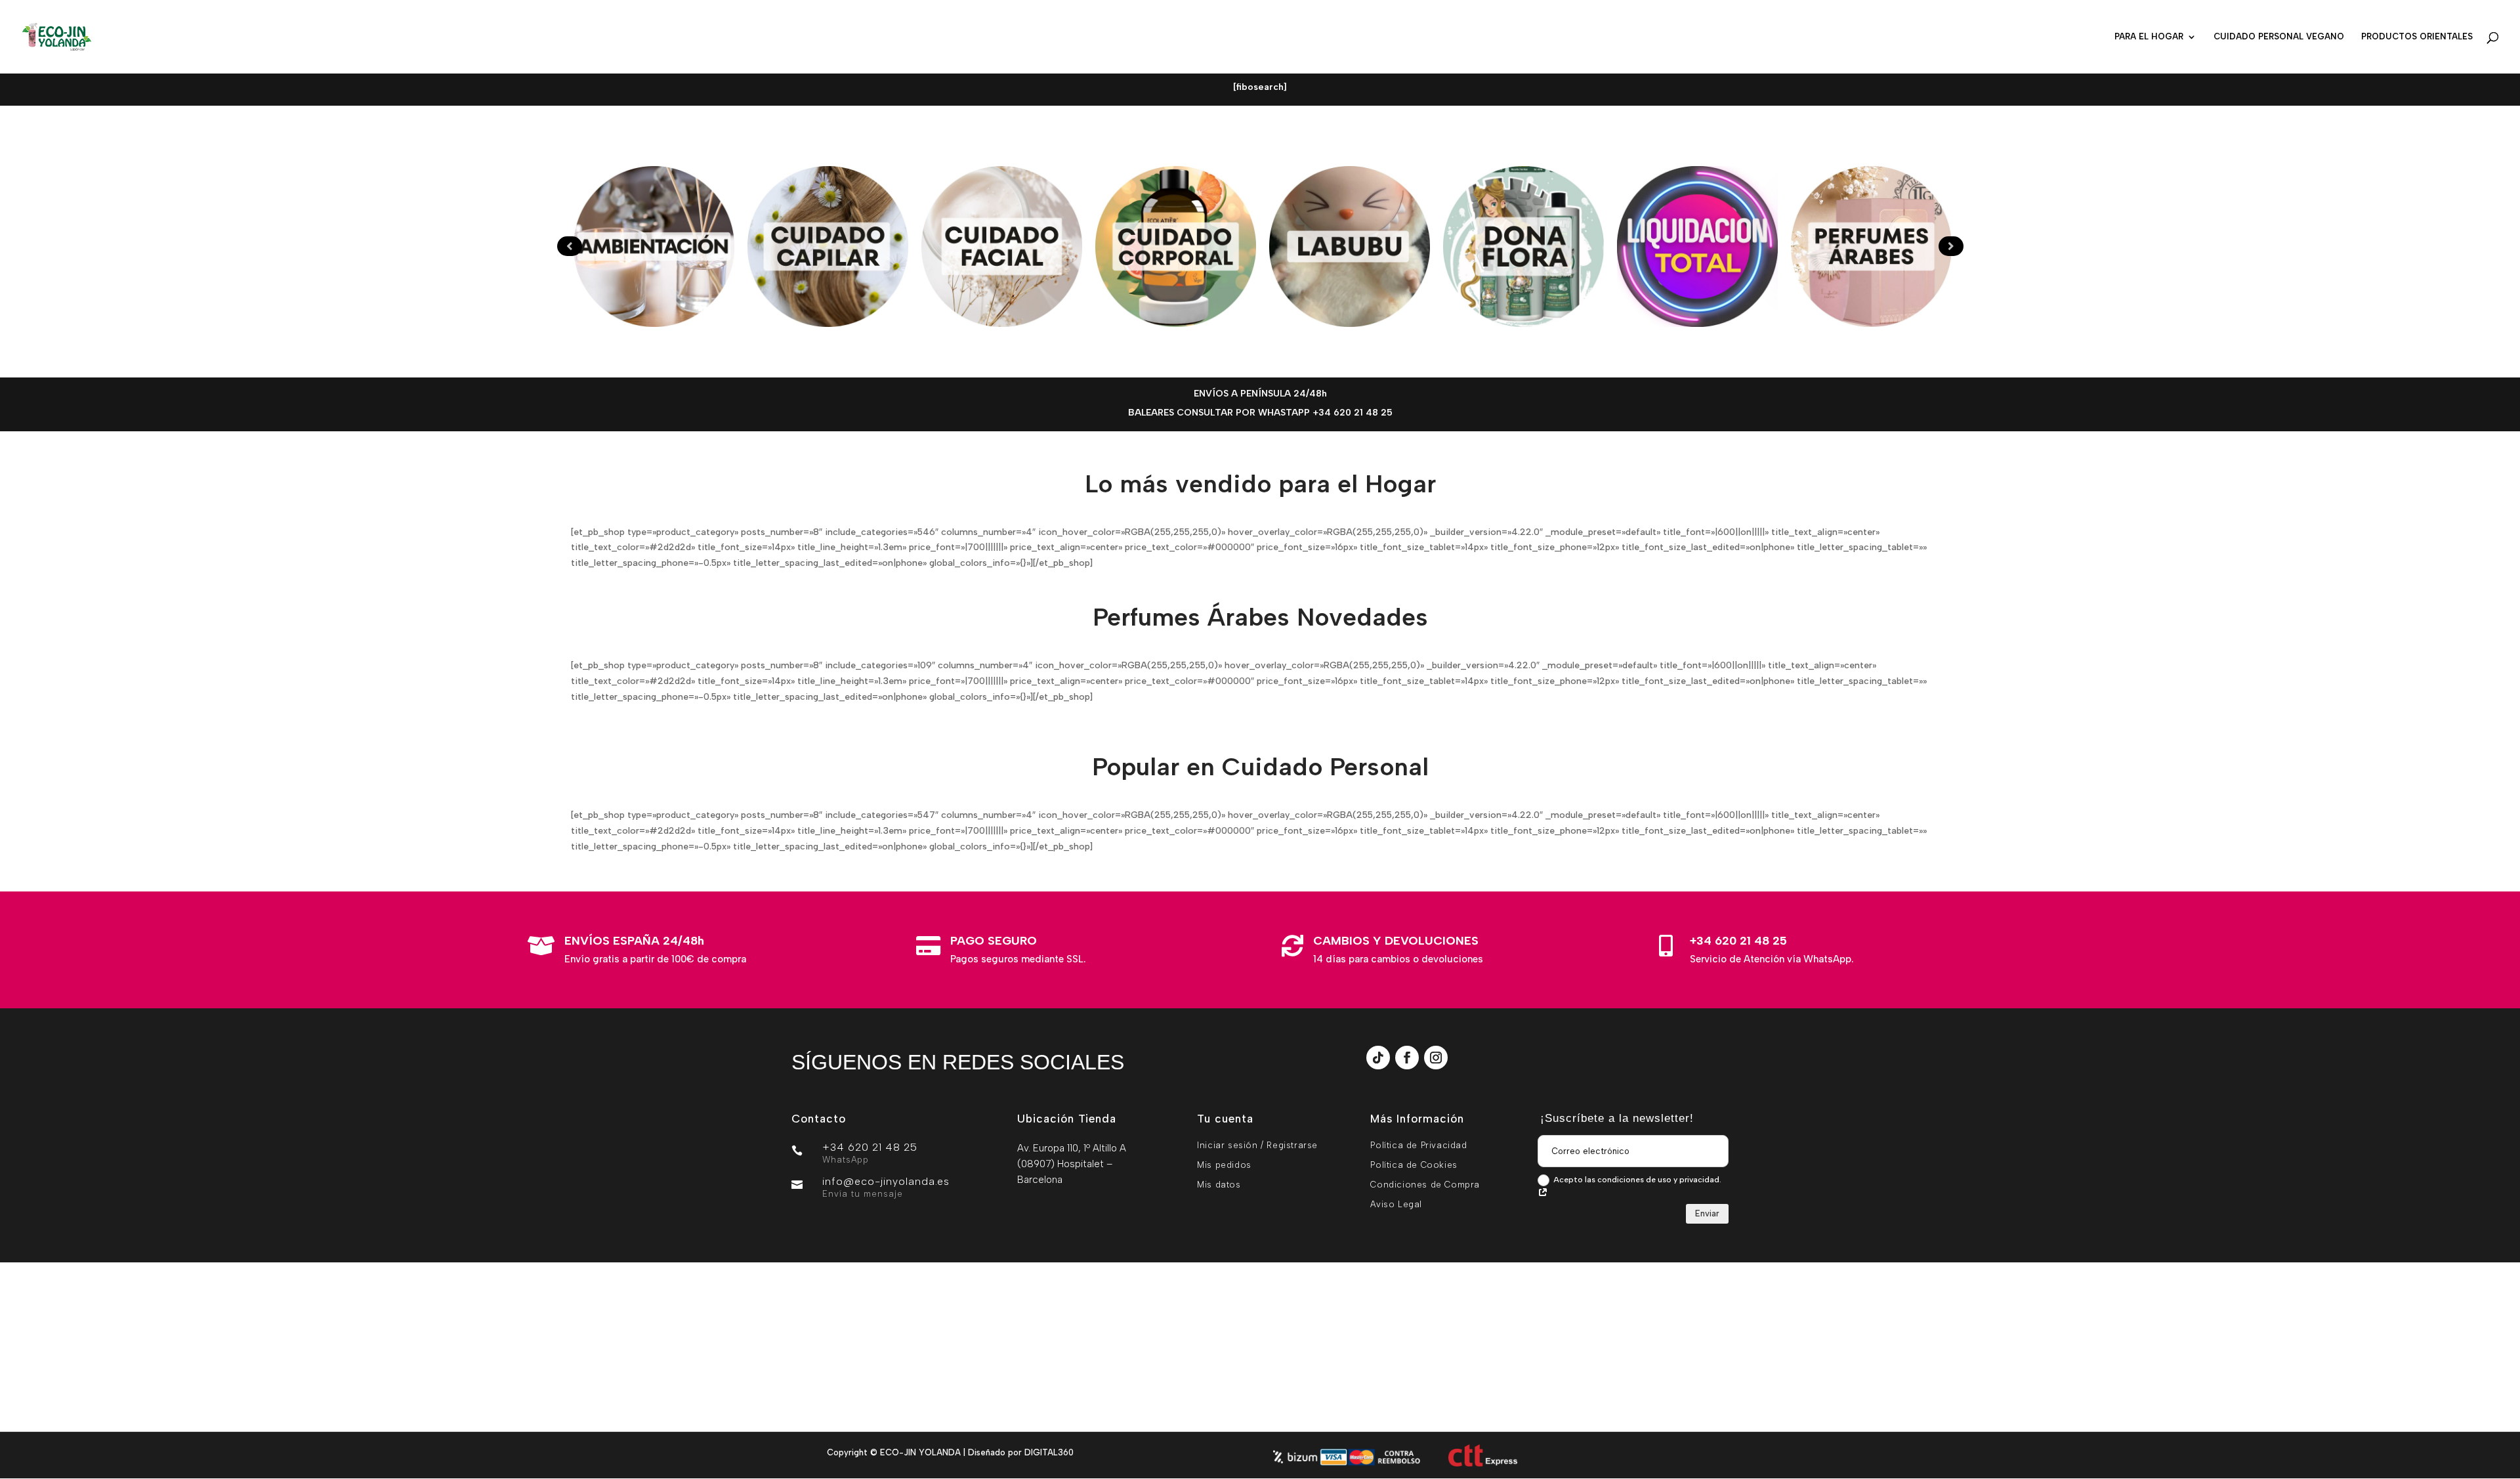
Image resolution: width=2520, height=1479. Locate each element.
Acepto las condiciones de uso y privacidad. (1637, 1180)
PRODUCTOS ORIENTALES (2417, 37)
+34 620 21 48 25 (1738, 941)
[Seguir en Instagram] (1436, 1058)
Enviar (1707, 1213)
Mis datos (1219, 1185)
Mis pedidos (1224, 1165)
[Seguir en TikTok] (1378, 1058)
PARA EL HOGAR (2149, 37)
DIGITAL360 (1049, 1452)
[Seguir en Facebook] (1407, 1058)
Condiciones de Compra (1425, 1185)
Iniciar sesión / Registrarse (1257, 1145)
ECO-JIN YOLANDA (920, 1452)
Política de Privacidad (1418, 1145)
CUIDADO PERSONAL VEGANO (2279, 37)
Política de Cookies (1414, 1165)
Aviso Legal (1396, 1204)
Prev (570, 246)
